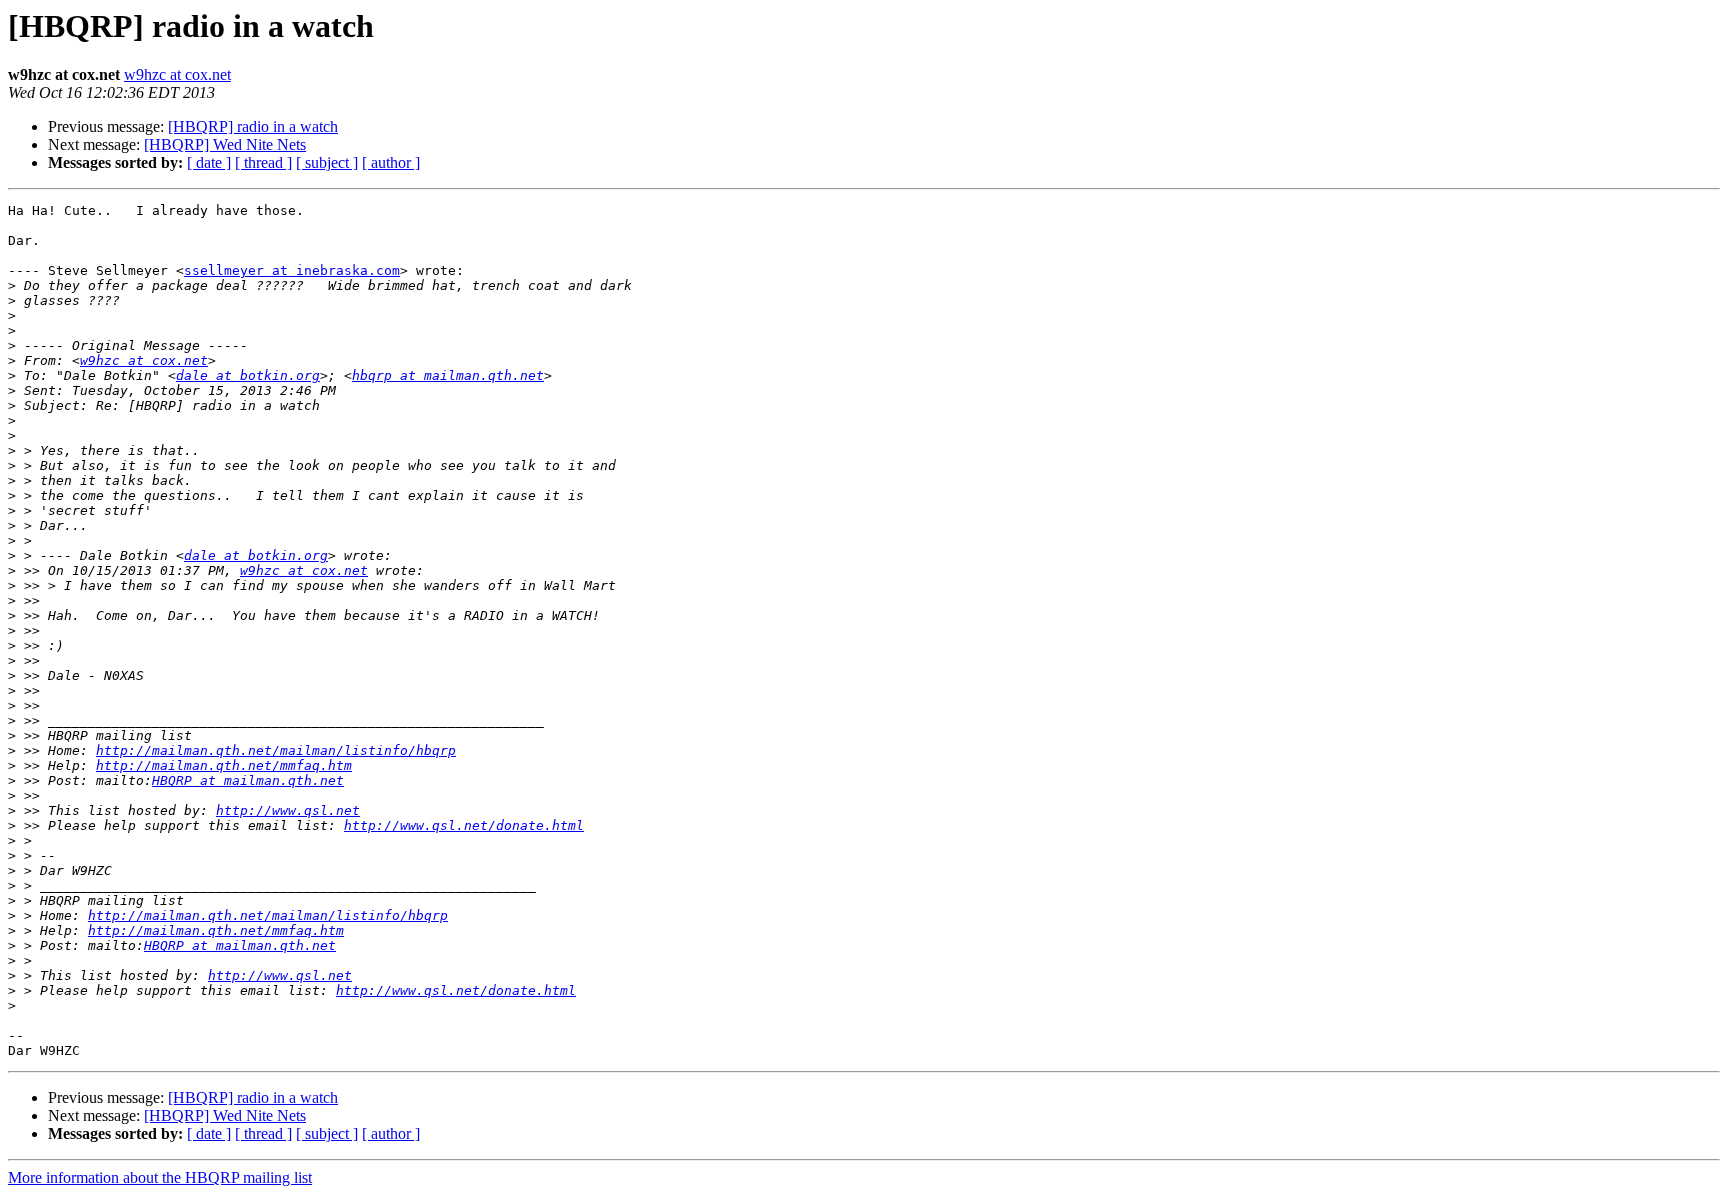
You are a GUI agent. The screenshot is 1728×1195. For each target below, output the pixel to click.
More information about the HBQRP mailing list (160, 1177)
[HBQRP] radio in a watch (253, 126)
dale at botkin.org (248, 375)
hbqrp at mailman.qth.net (448, 375)
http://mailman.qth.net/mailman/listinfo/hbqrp (276, 750)
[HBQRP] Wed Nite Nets (225, 144)
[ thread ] (263, 162)
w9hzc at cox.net (177, 74)
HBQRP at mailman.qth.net (248, 780)
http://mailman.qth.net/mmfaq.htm (224, 765)
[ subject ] (327, 162)
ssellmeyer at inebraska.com (292, 270)
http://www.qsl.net (288, 810)
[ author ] (391, 162)
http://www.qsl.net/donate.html (464, 825)
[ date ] (209, 162)
